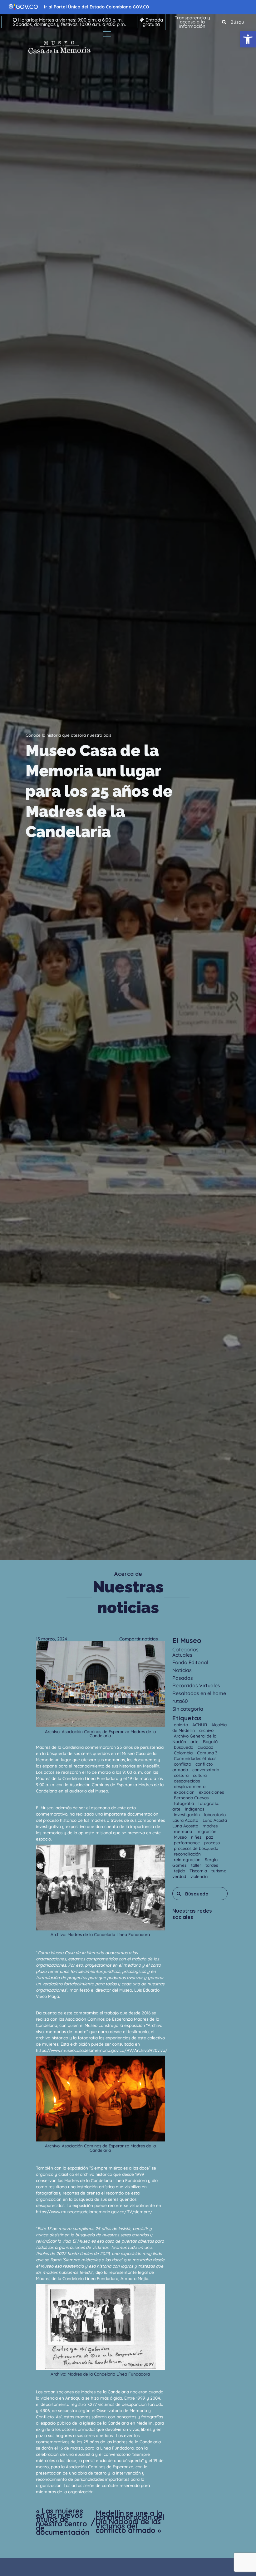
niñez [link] (197, 1837)
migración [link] (206, 1831)
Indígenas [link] (194, 1809)
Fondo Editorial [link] (190, 1662)
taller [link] (197, 1865)
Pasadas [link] (183, 1678)
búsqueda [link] (184, 1747)
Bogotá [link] (210, 1741)
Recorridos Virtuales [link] (196, 1685)
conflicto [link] (183, 1764)
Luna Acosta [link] (215, 1820)
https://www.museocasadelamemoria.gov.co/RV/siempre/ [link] (94, 2212)
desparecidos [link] (187, 1781)
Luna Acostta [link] (186, 1826)
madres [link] (210, 1826)
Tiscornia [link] (199, 1871)
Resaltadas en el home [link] (199, 1693)
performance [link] (187, 1843)
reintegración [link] (188, 1859)
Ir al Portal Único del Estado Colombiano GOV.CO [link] (97, 7)
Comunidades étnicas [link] (195, 1758)
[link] (248, 39)
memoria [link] (184, 1831)
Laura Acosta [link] (186, 1820)
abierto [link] (182, 1725)
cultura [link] (200, 1775)
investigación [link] (187, 1814)
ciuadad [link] (205, 1747)
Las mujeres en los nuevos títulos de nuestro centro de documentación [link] (63, 2522)
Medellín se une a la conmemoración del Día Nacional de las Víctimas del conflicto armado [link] (130, 2522)
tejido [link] (180, 1871)
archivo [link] (206, 1730)
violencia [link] (199, 1876)
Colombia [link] (184, 1753)
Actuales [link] (182, 1655)
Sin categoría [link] (188, 1709)
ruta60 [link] (180, 1701)
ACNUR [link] (200, 1725)
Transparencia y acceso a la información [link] (192, 22)
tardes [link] (212, 1865)
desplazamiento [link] (190, 1786)
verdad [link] (180, 1876)
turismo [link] (219, 1871)
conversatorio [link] (206, 1770)
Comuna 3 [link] (207, 1753)
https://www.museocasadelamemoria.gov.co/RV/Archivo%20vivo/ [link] (102, 2050)
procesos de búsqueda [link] (196, 1848)
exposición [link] (185, 1792)
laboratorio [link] (215, 1814)
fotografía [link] (185, 1803)
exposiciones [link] (211, 1792)
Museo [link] (181, 1837)
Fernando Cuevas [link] (191, 1798)
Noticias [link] (182, 1670)
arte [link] (195, 1741)
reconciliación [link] (187, 1854)
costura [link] (182, 1775)
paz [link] (210, 1837)
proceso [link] (212, 1843)
